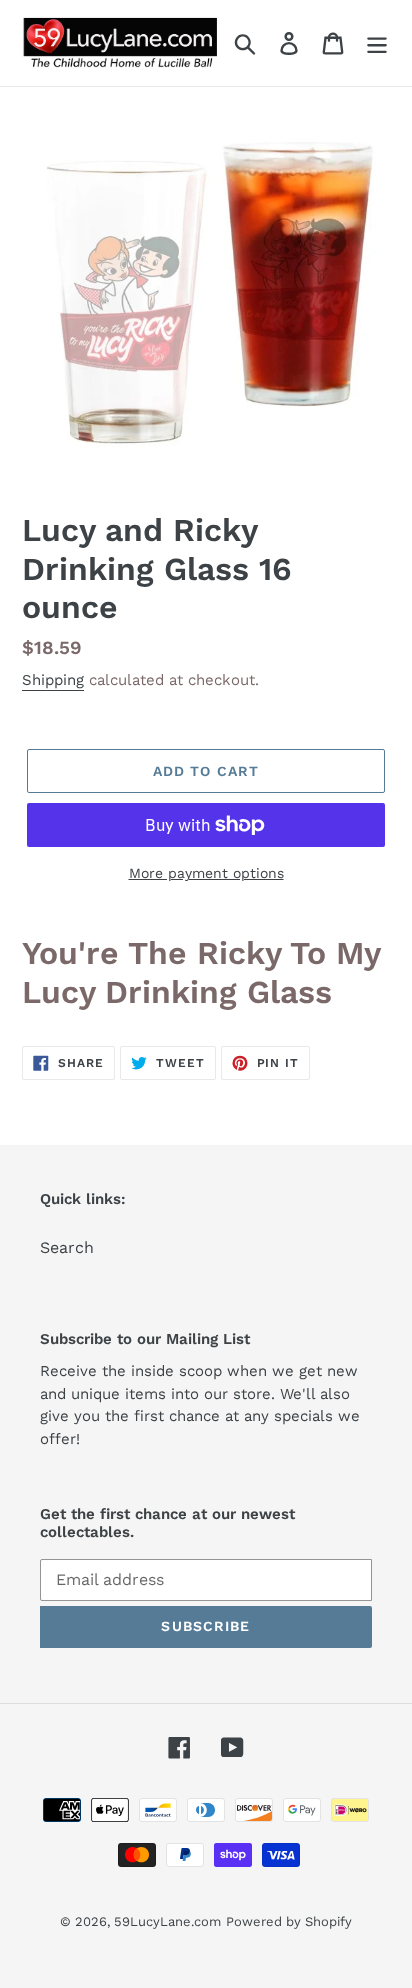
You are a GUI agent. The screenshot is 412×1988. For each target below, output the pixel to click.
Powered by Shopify (289, 1921)
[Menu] (377, 43)
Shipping (53, 680)
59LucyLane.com (167, 1921)
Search (67, 1247)
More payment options (206, 873)
